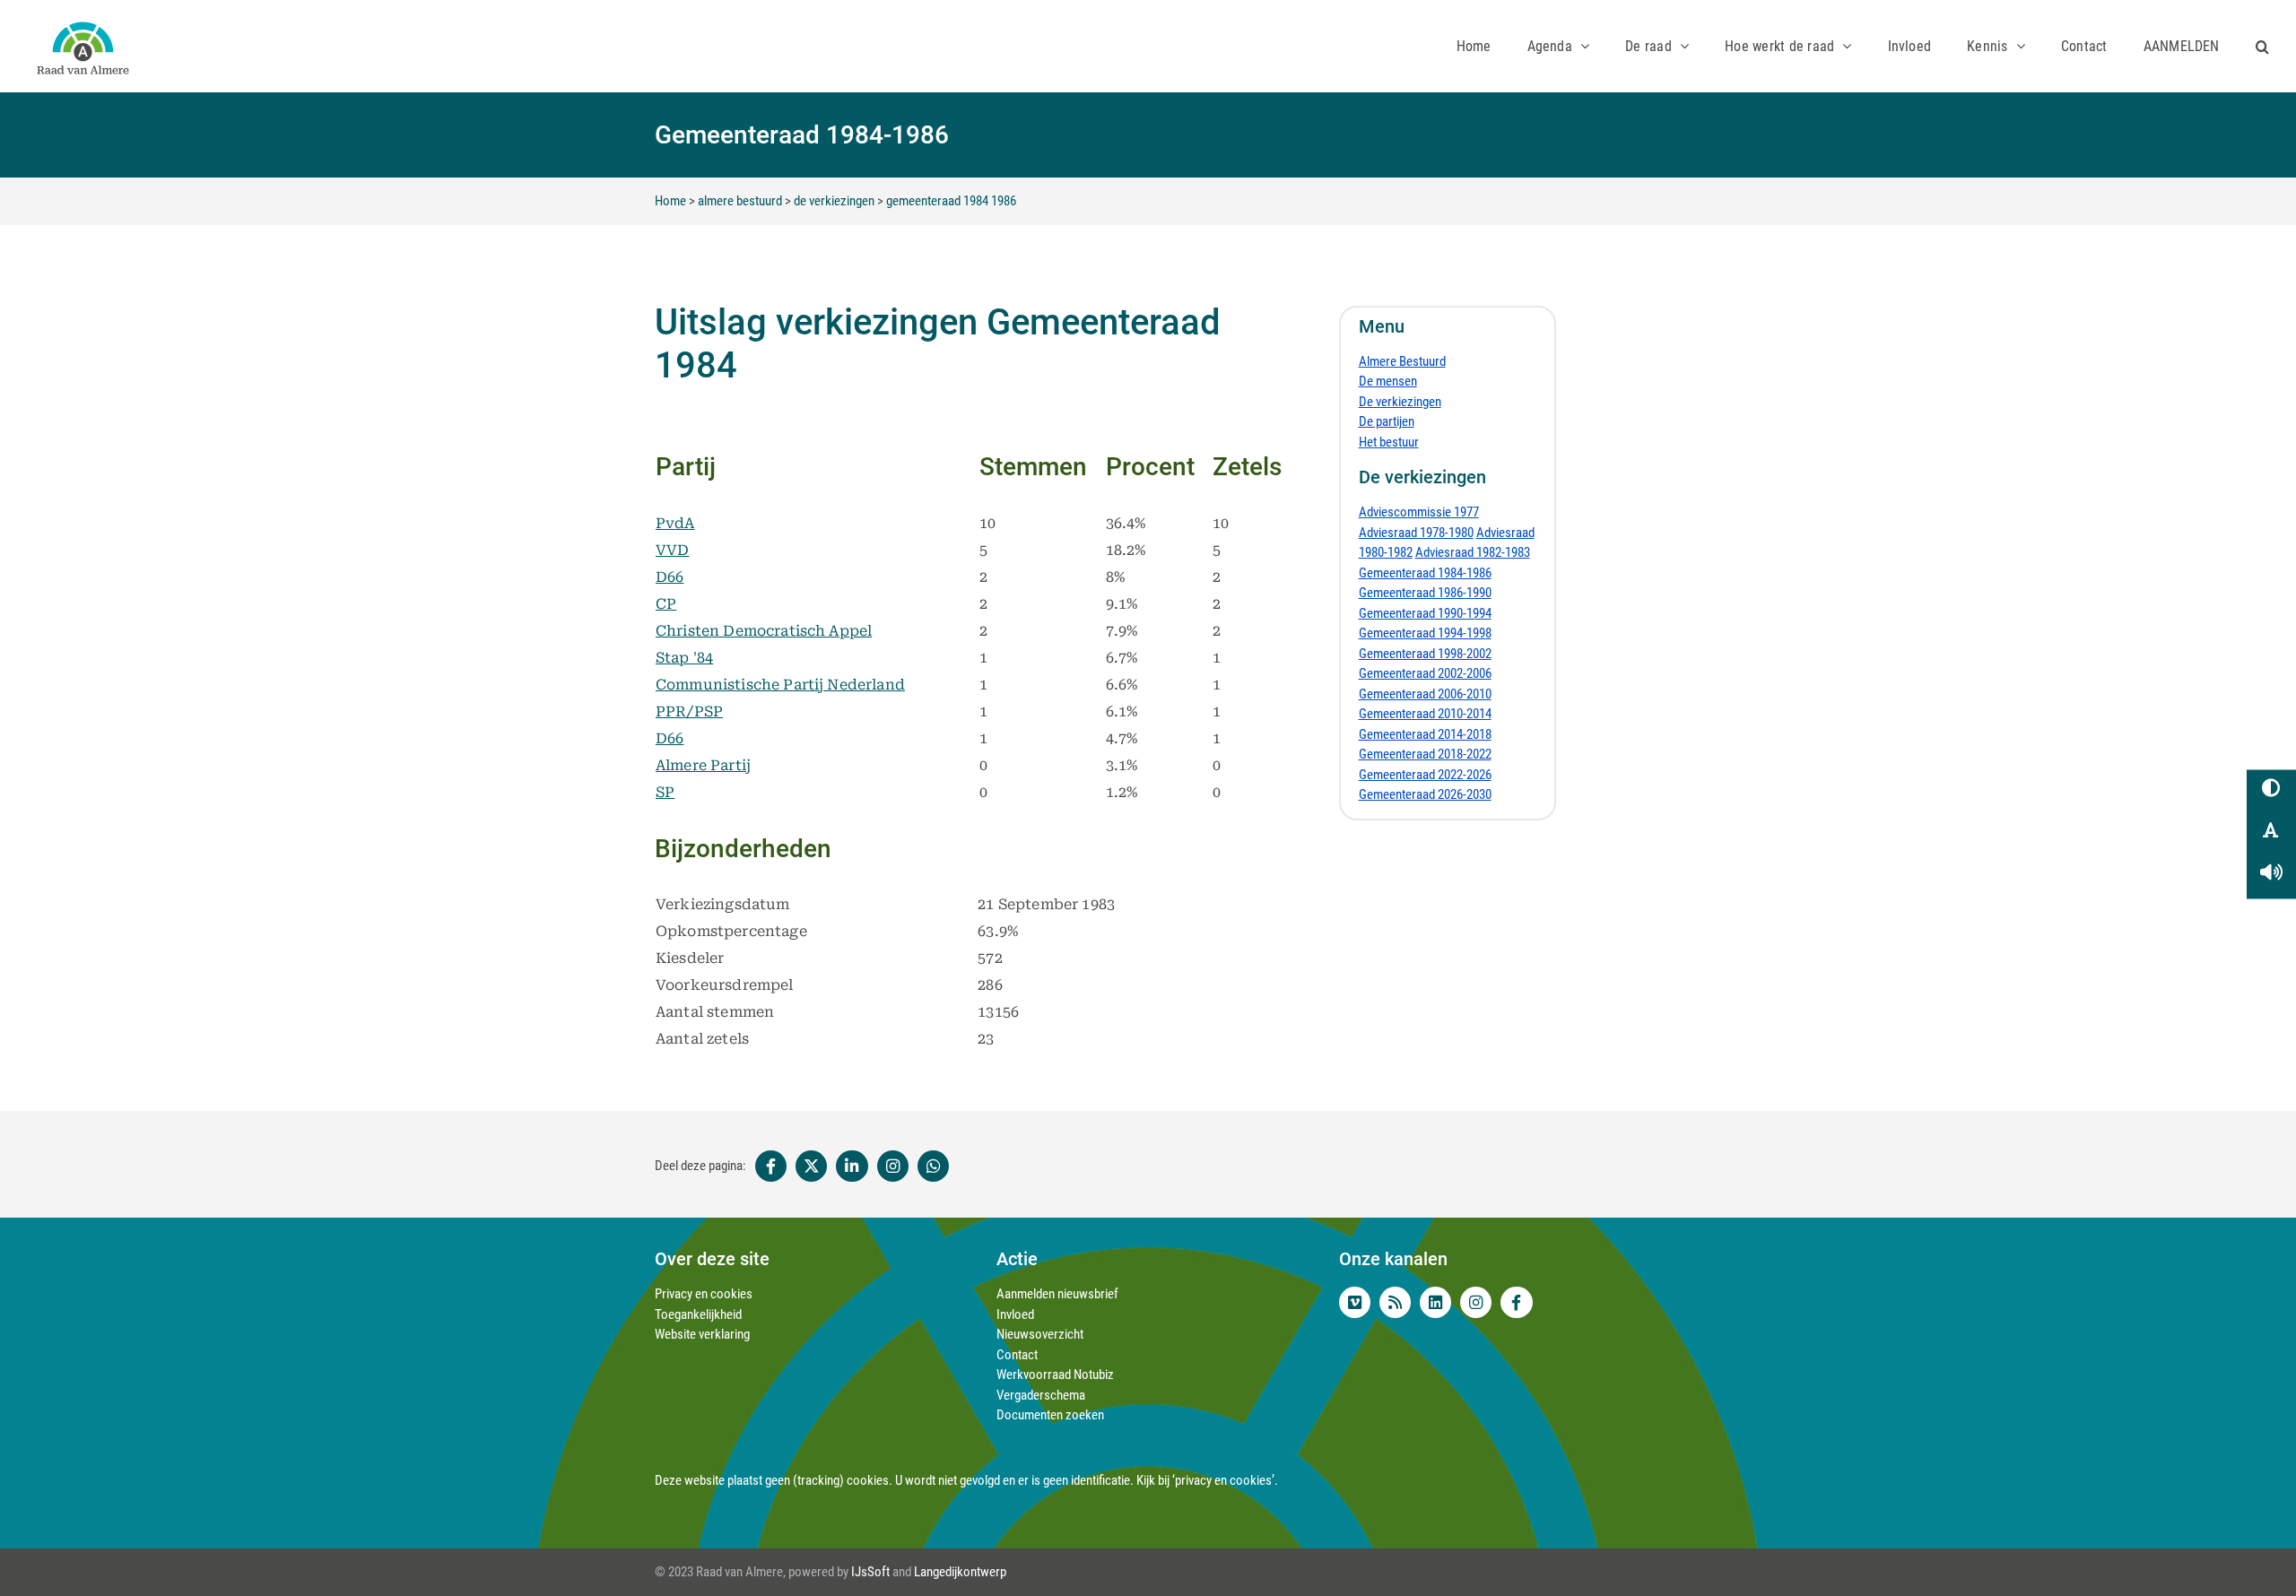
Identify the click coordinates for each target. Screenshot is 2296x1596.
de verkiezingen (834, 201)
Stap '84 (684, 658)
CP (666, 604)
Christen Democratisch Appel (764, 631)
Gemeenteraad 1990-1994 (1425, 613)
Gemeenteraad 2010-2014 (1425, 714)
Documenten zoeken (1050, 1415)
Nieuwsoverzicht (1040, 1334)
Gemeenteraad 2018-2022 (1425, 754)
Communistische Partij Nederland (780, 685)
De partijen (1387, 421)
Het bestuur (1389, 442)
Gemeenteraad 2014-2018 (1425, 734)
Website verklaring (702, 1334)
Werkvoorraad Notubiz (1055, 1375)
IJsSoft (870, 1572)
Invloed (1015, 1314)
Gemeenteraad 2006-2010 (1425, 694)
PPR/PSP (689, 711)
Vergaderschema (1041, 1395)
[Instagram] (893, 1167)
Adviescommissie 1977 (1419, 512)
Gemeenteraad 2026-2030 (1425, 794)
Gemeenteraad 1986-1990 (1425, 593)
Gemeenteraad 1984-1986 (1425, 573)
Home (670, 201)
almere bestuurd (740, 201)
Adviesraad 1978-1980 (1416, 533)
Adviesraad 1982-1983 (1473, 552)
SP (665, 792)
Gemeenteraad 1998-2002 (1425, 654)
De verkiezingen (1400, 402)
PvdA (675, 523)
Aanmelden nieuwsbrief (1057, 1294)
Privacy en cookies (704, 1294)
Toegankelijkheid (698, 1314)
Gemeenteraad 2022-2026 (1425, 775)
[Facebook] (769, 1167)
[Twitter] (811, 1167)
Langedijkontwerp (960, 1572)
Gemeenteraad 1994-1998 (1425, 633)
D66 (670, 577)
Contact (1017, 1355)
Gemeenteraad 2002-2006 (1425, 673)
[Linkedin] (852, 1167)
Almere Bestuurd (1402, 361)
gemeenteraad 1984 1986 (951, 201)
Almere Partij (703, 765)
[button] (2262, 46)
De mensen (1388, 381)
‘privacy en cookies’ (1223, 1480)
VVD (672, 550)
